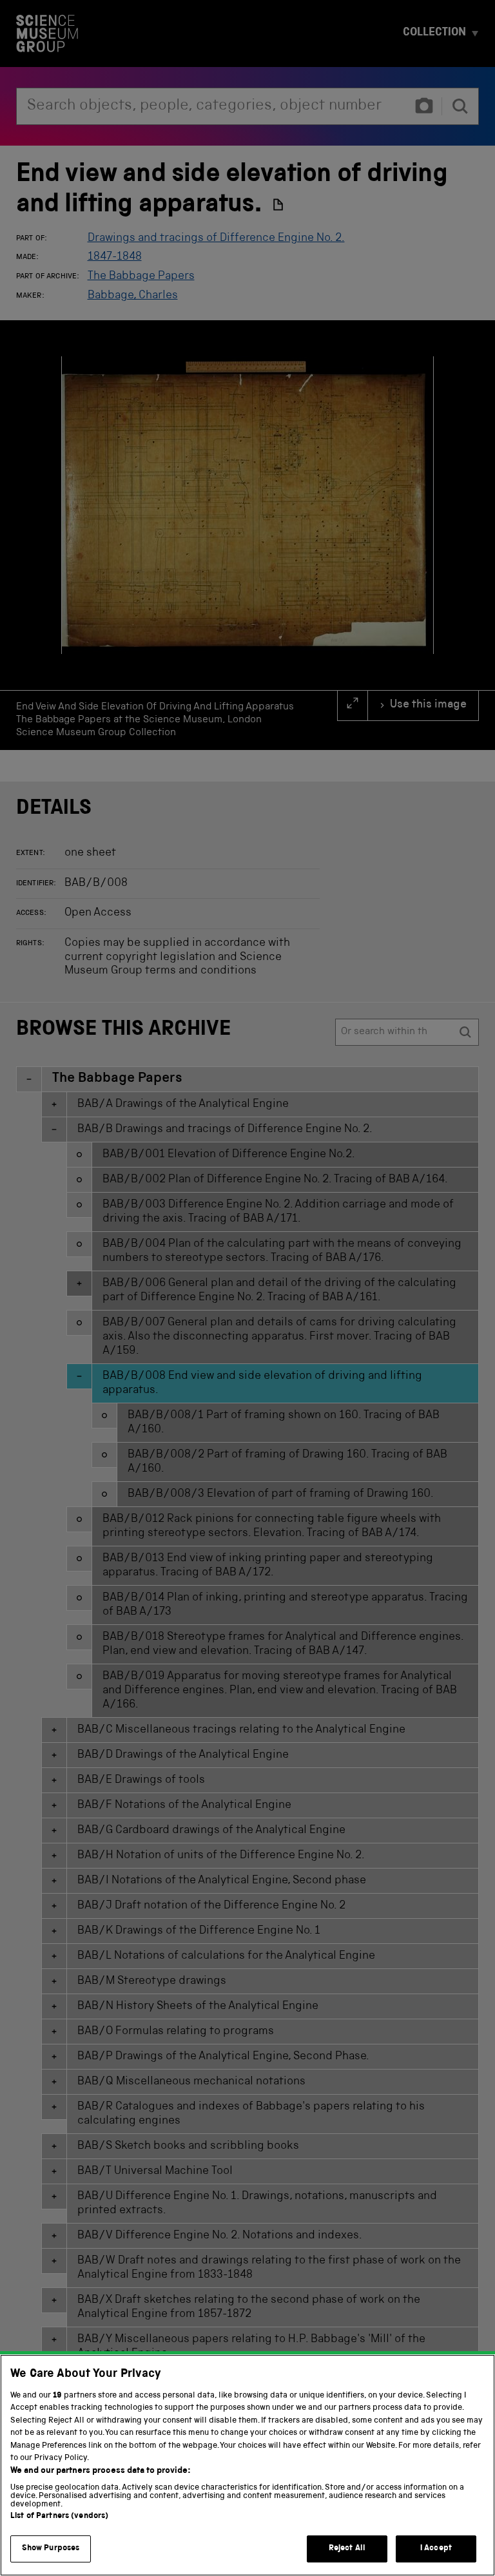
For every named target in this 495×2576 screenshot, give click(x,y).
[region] (247, 2465)
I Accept (436, 2549)
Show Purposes (51, 2549)
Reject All (347, 2549)
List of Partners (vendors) (59, 2516)
